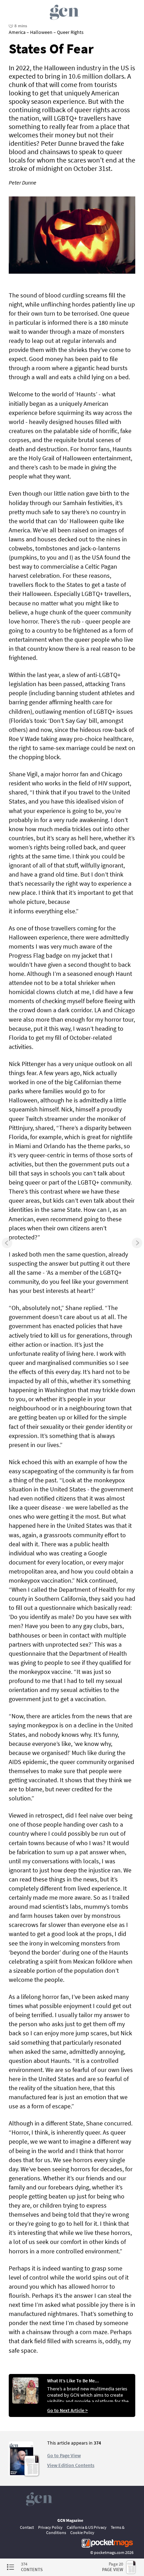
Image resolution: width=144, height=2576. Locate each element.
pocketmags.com (109, 2552)
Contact (27, 2527)
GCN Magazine (70, 2520)
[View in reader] (21, 2474)
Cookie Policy (82, 2532)
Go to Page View (64, 2455)
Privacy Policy (50, 2527)
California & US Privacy (87, 2527)
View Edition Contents (71, 2465)
